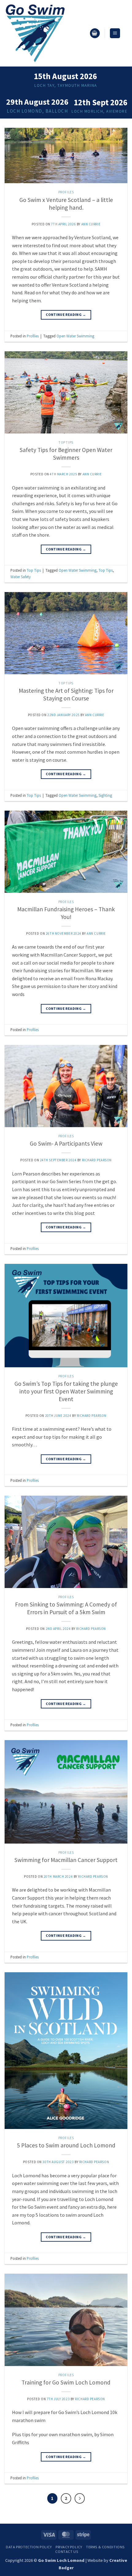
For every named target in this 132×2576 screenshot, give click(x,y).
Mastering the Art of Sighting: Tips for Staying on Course (66, 694)
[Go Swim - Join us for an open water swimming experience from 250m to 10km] (45, 33)
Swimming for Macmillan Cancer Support (66, 1860)
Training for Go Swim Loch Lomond (66, 2382)
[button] (95, 33)
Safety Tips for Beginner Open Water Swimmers (66, 454)
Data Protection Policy (29, 2547)
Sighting (105, 795)
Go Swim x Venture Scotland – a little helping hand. (66, 204)
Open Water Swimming (75, 336)
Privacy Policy (69, 2547)
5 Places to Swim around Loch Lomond (66, 2145)
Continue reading (66, 314)
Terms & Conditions (105, 2547)
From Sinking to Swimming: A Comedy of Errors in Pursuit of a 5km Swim (66, 1608)
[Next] (80, 2498)
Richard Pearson (97, 1160)
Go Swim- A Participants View (66, 1143)
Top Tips (66, 442)
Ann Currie (91, 224)
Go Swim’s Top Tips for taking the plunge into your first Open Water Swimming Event (66, 1391)
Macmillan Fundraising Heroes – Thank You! (66, 913)
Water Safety (21, 577)
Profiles (66, 192)
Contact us (67, 2552)
